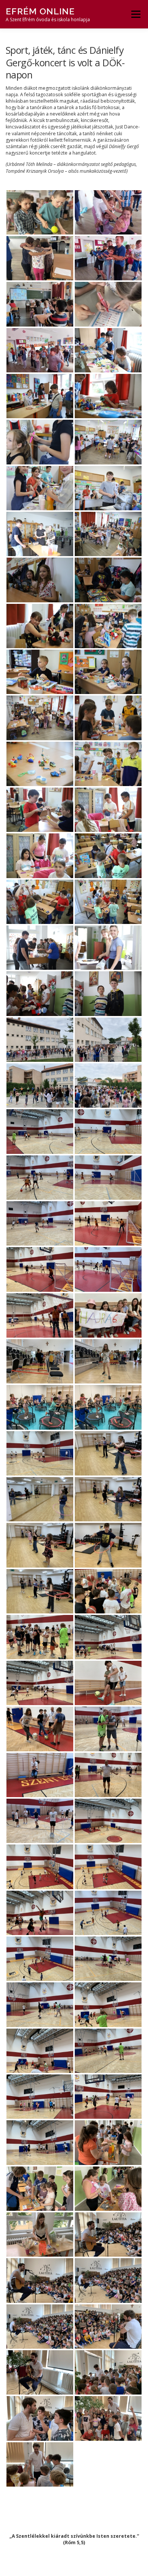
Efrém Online (40, 11)
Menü (135, 14)
